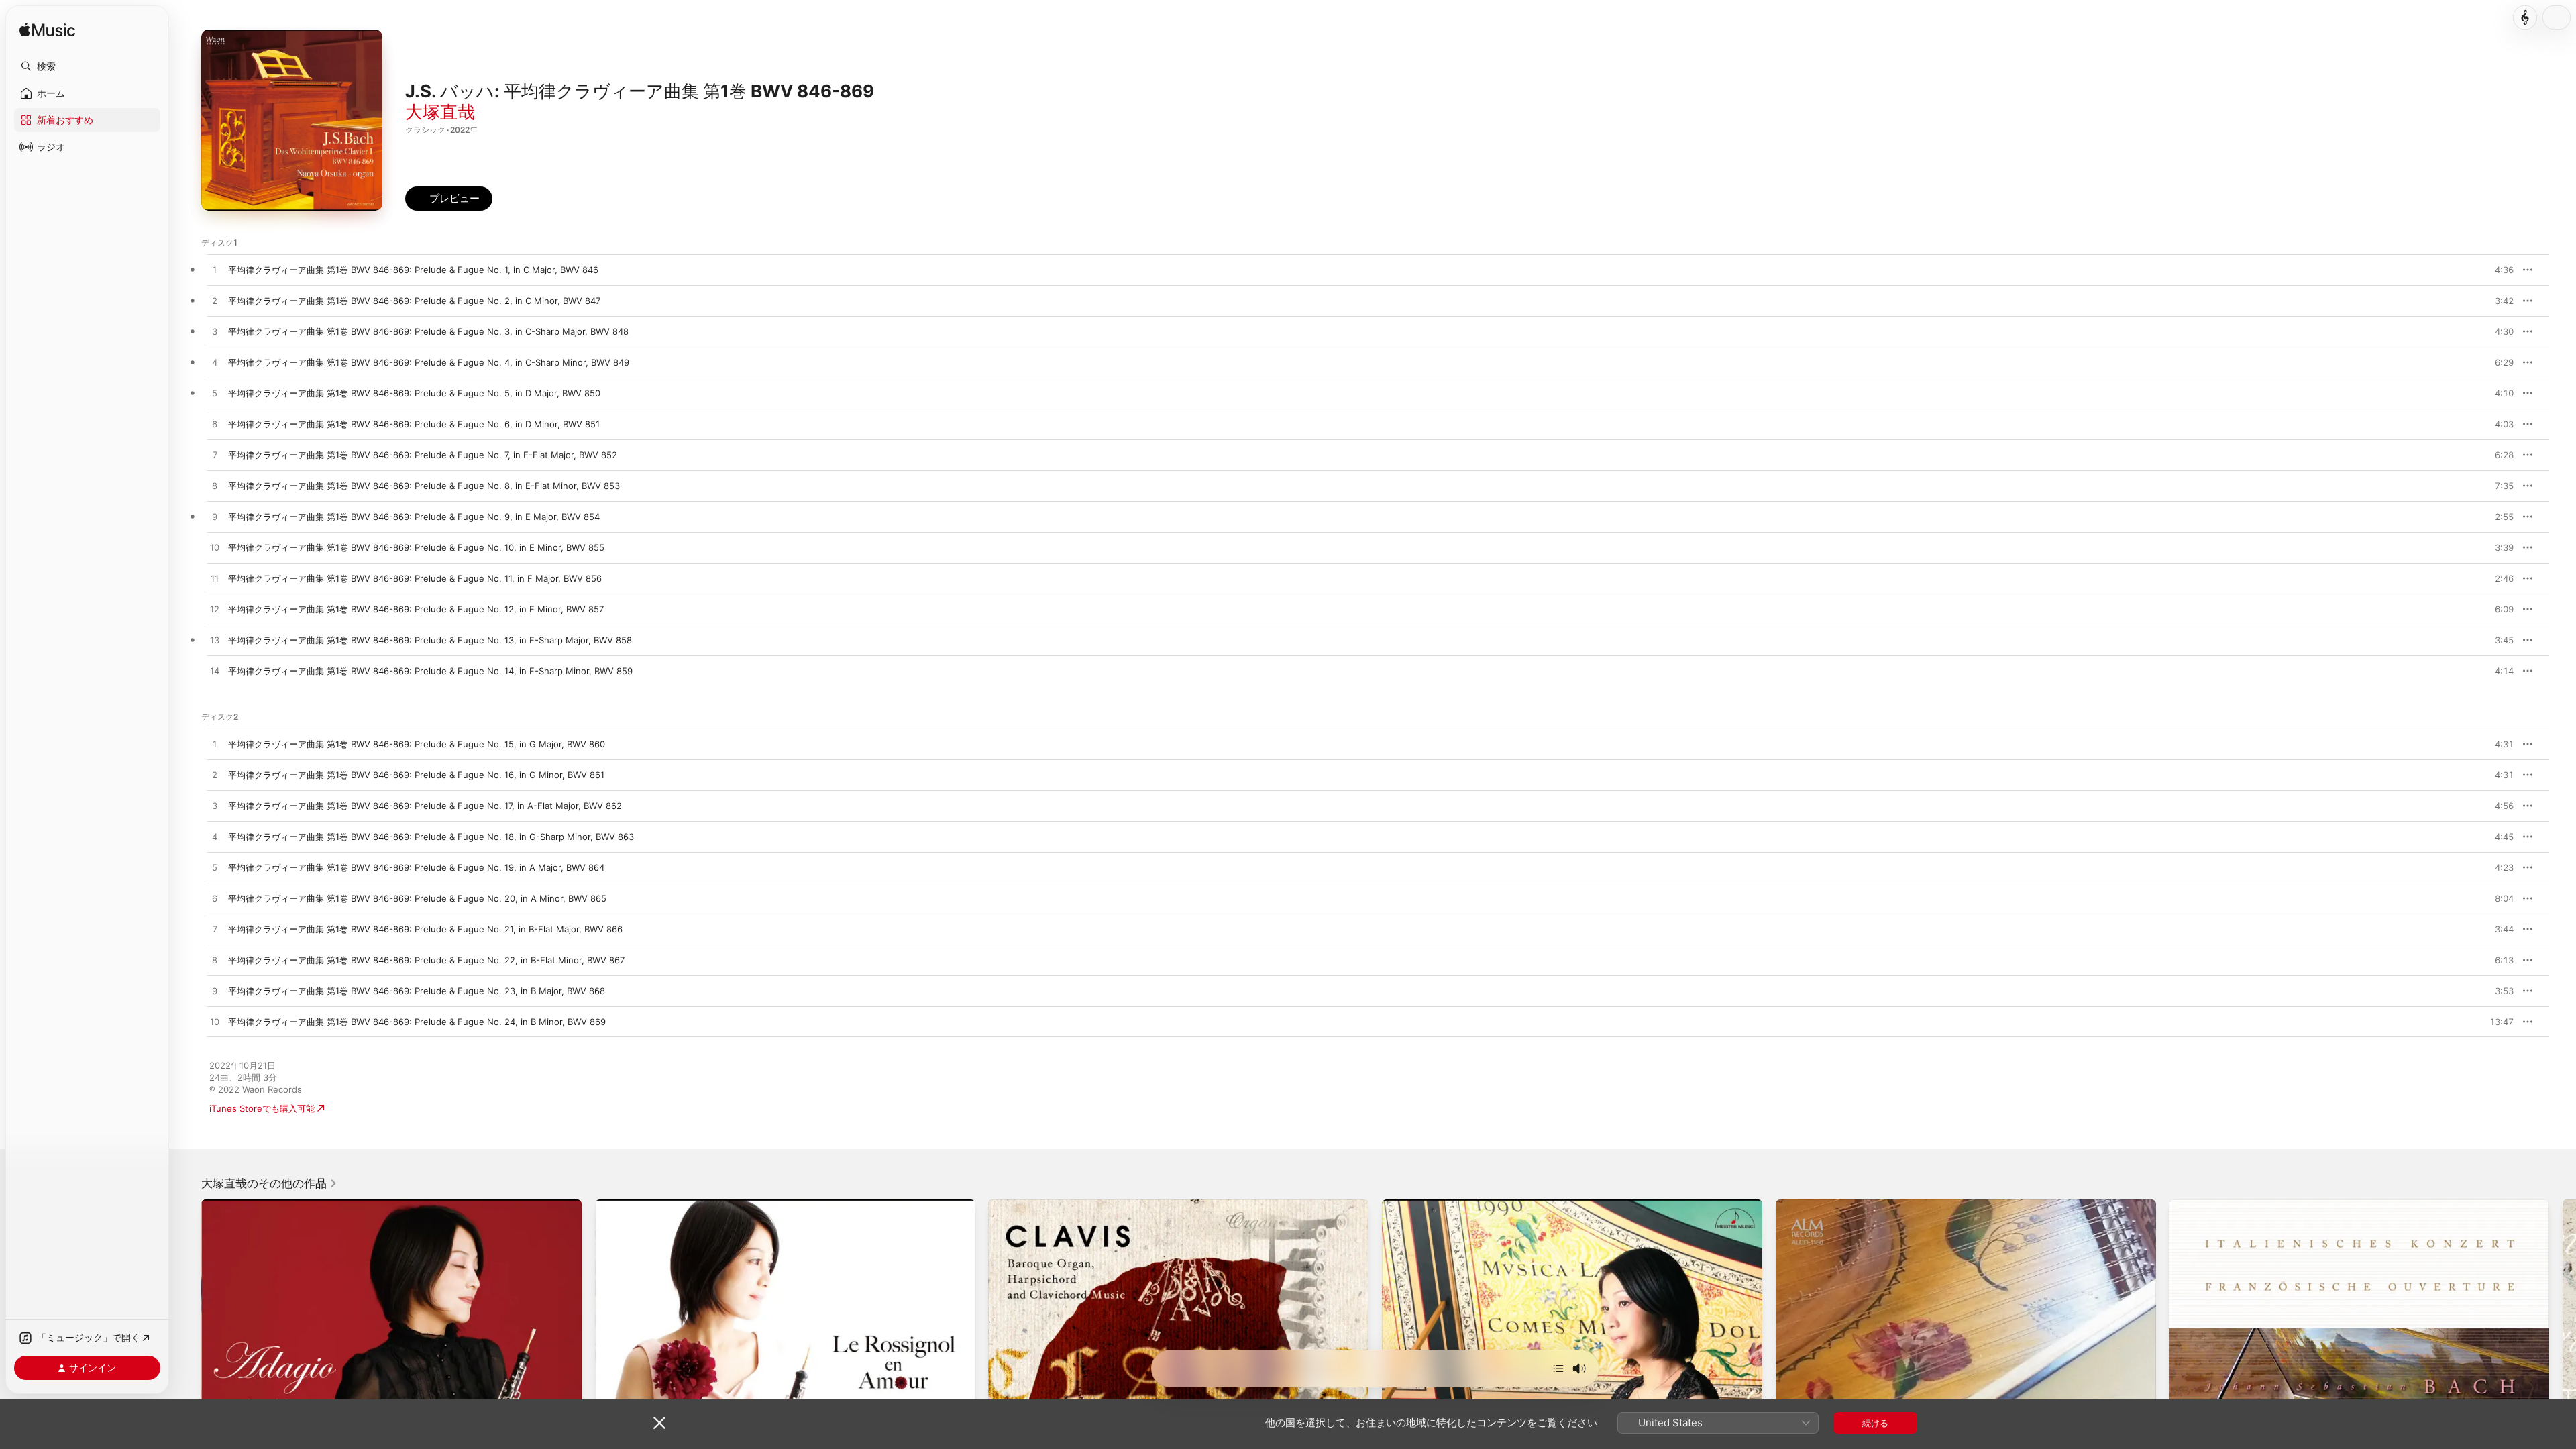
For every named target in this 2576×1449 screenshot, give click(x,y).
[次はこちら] (1558, 1368)
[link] (269, 1183)
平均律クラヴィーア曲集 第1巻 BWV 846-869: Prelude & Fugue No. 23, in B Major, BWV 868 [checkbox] (417, 991)
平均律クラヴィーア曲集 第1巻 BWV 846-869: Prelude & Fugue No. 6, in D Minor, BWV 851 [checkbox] (414, 424)
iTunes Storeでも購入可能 (262, 1108)
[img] (47, 31)
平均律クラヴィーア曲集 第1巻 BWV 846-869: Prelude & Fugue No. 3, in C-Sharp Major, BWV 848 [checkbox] (428, 331)
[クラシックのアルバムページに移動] (2525, 17)
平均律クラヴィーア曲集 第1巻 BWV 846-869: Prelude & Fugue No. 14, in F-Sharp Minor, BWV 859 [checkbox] (430, 671)
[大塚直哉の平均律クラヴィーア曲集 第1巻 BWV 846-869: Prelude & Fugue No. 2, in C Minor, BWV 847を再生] (215, 301)
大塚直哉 (440, 112)
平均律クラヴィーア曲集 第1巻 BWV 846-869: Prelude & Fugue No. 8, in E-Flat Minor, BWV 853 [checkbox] (424, 486)
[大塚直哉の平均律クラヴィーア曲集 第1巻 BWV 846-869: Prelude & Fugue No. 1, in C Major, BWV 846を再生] (215, 270)
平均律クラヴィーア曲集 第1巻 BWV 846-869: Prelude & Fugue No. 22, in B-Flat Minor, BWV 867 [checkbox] (426, 960)
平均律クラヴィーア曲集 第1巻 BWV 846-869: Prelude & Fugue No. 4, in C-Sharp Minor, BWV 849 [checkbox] (429, 362)
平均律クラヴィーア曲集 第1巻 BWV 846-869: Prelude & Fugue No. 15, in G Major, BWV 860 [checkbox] (417, 744)
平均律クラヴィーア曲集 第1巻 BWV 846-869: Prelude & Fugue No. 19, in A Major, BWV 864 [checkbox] (416, 867)
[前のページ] (188, 1389)
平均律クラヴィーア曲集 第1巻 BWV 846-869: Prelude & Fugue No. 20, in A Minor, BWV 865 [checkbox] (417, 898)
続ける (1875, 1423)
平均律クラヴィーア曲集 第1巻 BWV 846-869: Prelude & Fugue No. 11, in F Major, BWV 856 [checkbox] (415, 578)
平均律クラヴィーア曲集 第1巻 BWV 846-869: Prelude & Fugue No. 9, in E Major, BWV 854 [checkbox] (414, 517)
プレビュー (2497, 270)
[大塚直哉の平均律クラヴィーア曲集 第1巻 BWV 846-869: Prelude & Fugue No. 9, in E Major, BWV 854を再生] (215, 517)
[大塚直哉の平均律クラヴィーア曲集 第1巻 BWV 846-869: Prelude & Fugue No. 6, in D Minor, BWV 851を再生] (215, 425)
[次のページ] (2563, 1389)
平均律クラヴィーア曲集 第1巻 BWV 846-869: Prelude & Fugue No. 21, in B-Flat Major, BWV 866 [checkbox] (425, 929)
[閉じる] (659, 1423)
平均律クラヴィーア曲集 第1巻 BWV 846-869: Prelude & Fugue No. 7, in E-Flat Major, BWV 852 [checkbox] (423, 455)
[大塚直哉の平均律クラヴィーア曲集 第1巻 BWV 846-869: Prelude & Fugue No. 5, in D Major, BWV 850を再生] (215, 394)
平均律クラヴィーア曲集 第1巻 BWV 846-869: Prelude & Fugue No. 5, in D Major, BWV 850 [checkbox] (414, 393)
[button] (87, 66)
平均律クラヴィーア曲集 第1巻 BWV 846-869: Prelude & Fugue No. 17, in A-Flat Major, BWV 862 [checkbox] (425, 806)
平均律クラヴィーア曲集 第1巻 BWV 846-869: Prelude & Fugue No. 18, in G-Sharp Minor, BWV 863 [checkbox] (431, 837)
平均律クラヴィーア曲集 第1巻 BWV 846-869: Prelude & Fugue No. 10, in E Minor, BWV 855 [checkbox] (416, 547)
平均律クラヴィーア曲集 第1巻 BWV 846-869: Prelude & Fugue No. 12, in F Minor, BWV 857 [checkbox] (416, 609)
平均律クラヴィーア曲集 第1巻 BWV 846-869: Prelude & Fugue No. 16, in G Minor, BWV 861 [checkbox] (416, 775)
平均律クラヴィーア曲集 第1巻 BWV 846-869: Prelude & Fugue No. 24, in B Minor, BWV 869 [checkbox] (417, 1022)
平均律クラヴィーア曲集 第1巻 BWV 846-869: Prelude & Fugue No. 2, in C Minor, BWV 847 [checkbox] (414, 301)
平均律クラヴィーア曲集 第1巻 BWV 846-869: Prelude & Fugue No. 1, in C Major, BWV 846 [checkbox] (413, 270)
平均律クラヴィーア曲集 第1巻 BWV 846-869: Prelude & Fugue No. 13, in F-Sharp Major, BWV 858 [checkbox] (430, 640)
